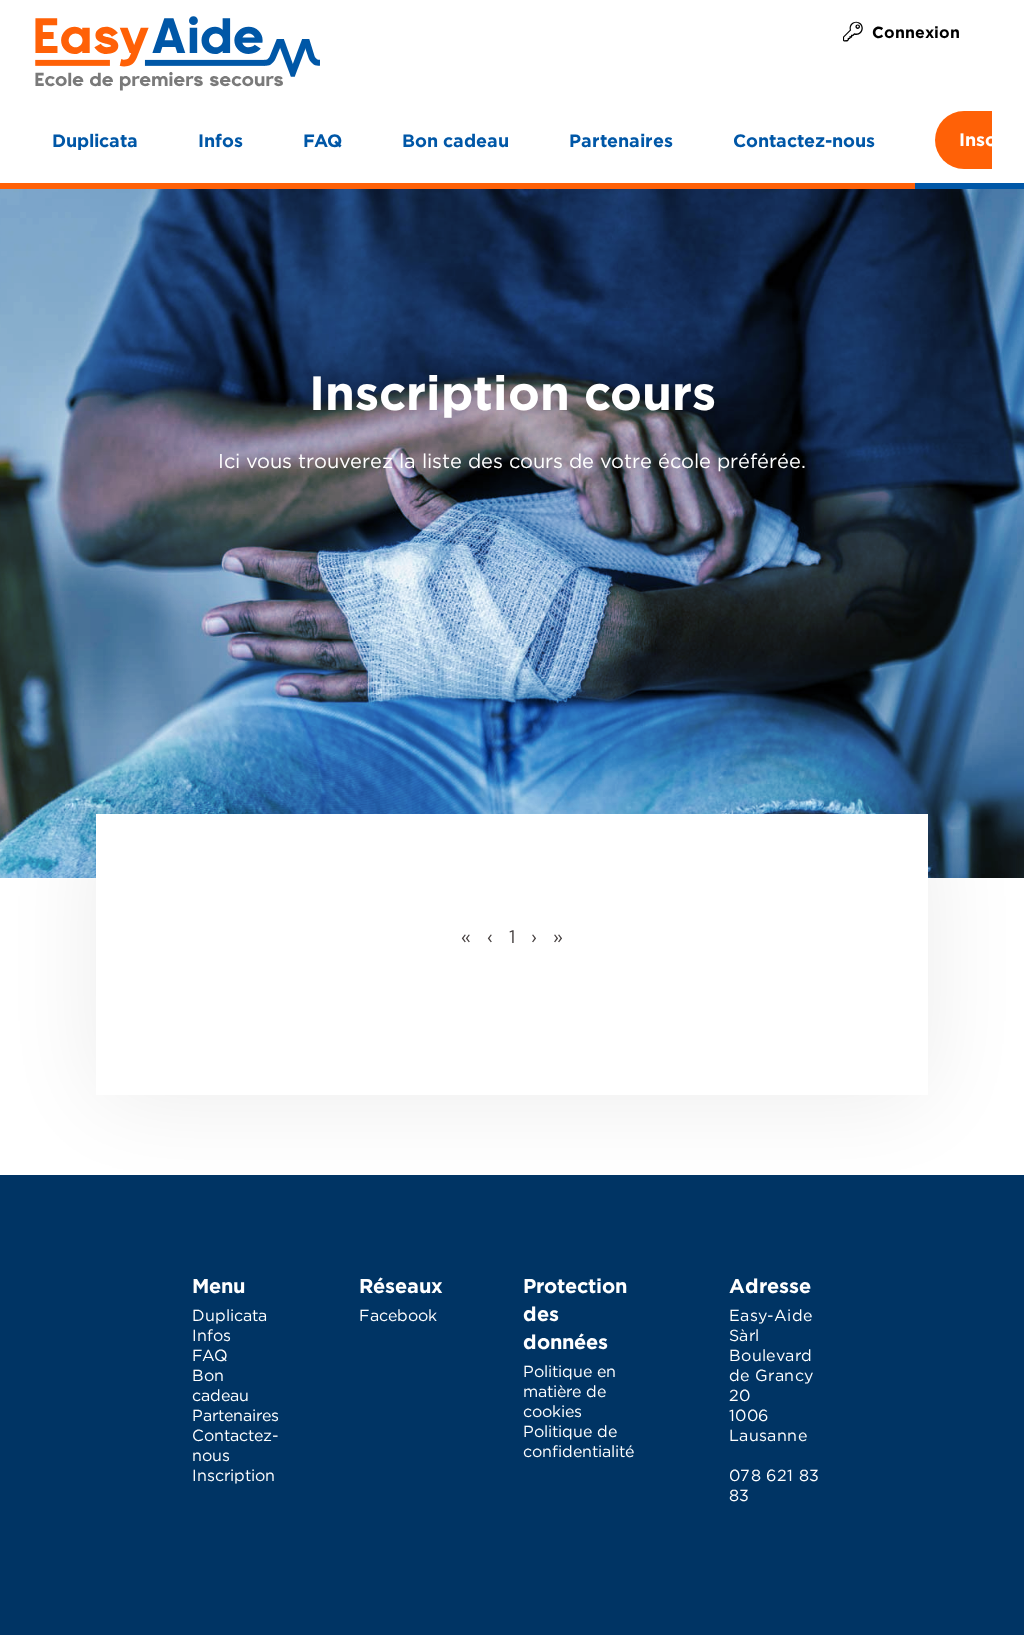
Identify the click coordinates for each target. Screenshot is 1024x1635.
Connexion (916, 32)
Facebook (398, 1316)
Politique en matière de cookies (569, 1392)
